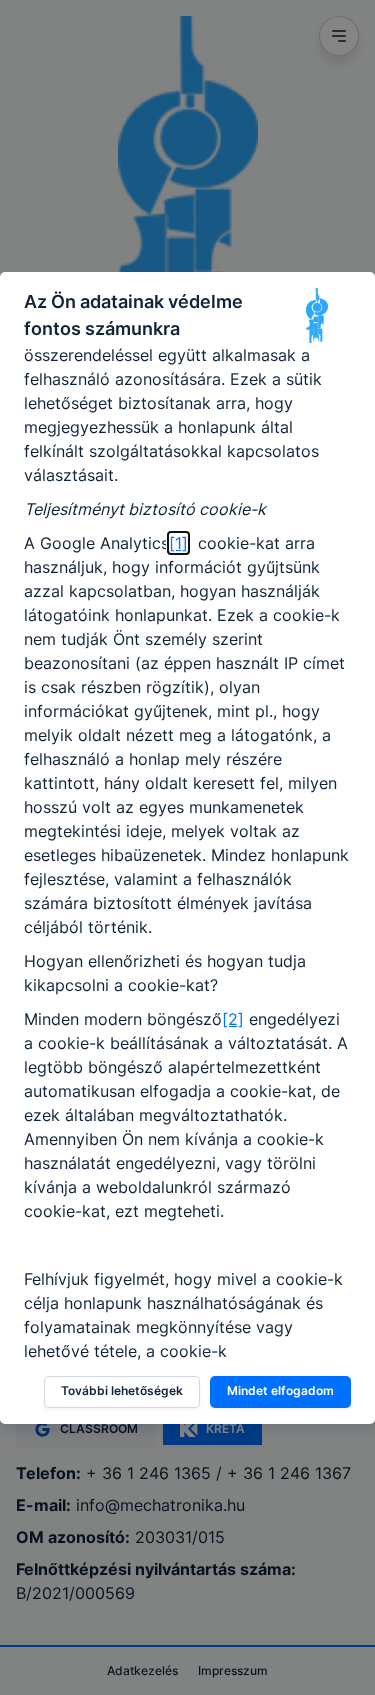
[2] (233, 1019)
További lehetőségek (122, 1390)
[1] (178, 543)
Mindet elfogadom (280, 1390)
